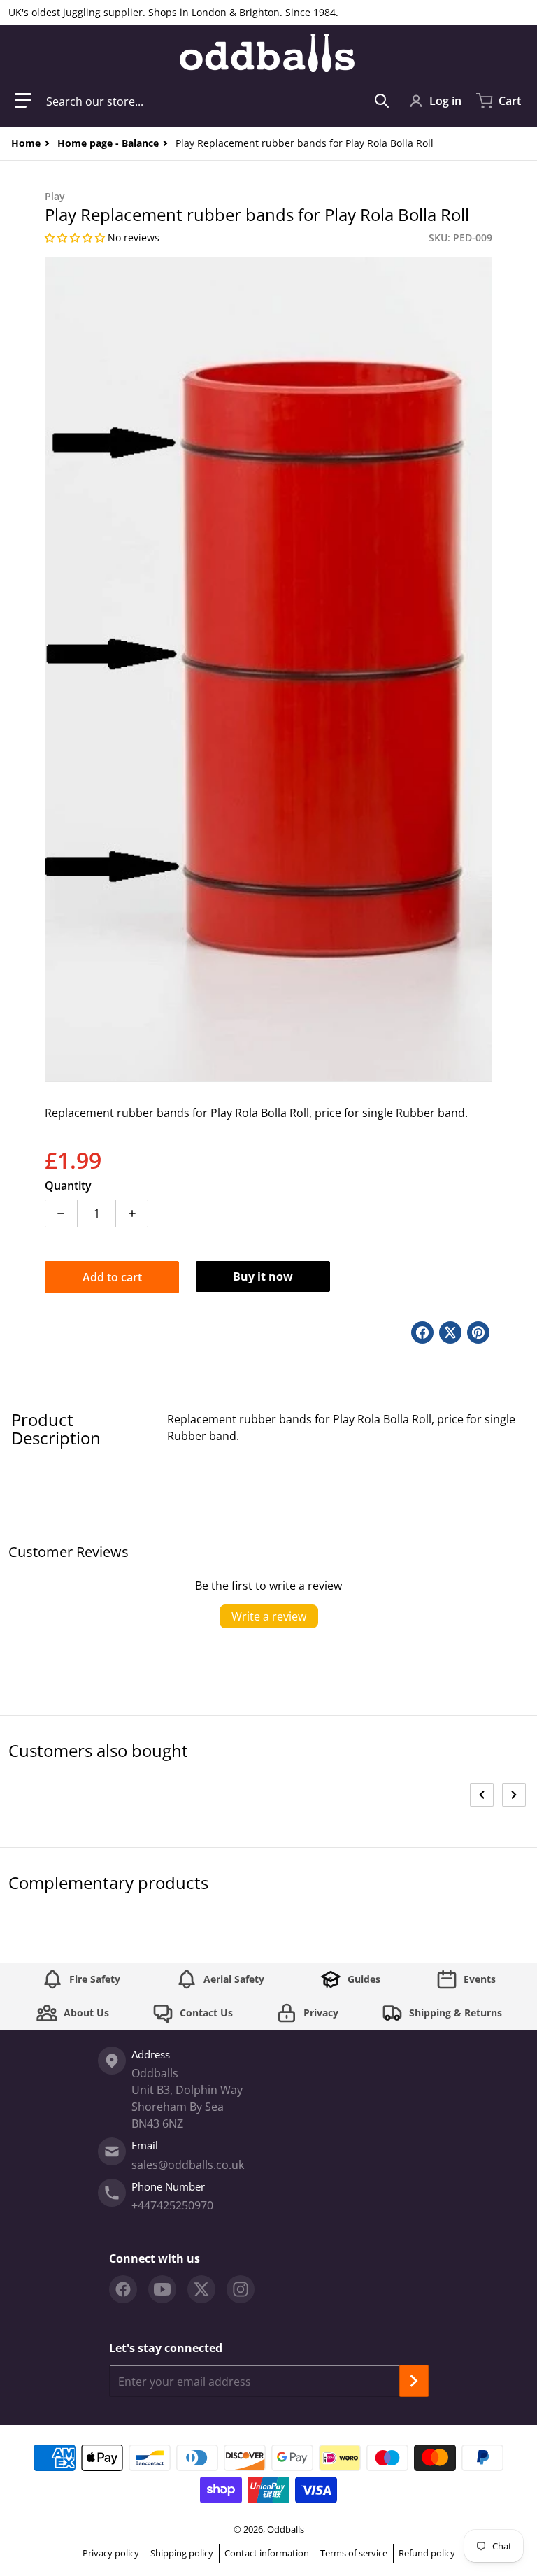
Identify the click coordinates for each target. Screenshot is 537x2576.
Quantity (68, 1186)
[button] (23, 101)
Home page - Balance (108, 143)
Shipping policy (182, 2553)
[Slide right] (514, 1795)
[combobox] (218, 101)
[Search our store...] (382, 101)
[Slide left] (482, 1795)
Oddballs (286, 2529)
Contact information (267, 2553)
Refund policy (427, 2553)
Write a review (269, 1616)
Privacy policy (111, 2553)
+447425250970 (172, 2205)
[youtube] (162, 2289)
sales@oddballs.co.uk (188, 2165)
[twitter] (201, 2289)
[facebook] (123, 2289)
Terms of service (354, 2553)
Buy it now (263, 1276)
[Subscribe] (414, 2381)
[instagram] (241, 2289)
